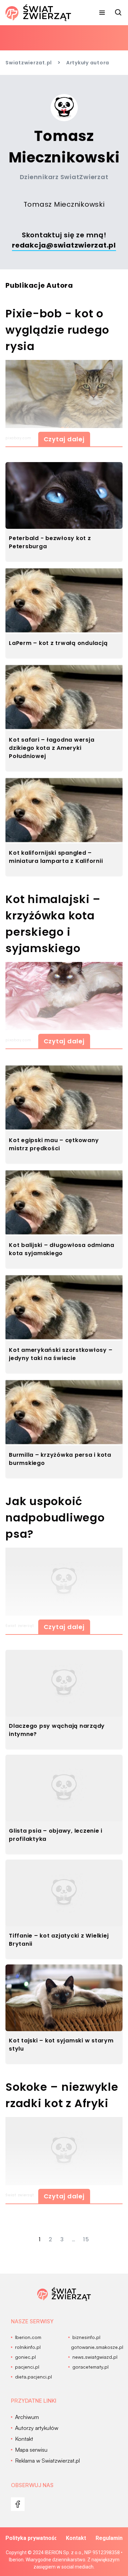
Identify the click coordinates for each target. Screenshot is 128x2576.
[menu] (102, 13)
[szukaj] (118, 13)
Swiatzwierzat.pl (29, 63)
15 (86, 2239)
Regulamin (109, 2538)
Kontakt (76, 2538)
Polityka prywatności (31, 2538)
